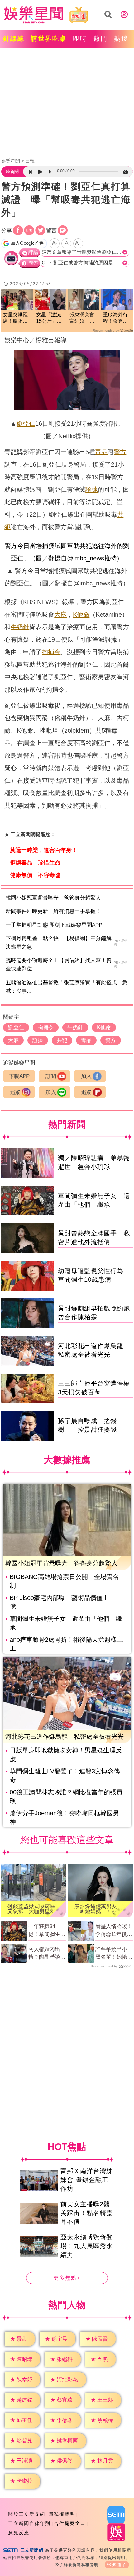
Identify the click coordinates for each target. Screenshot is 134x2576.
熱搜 (121, 38)
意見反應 (19, 2533)
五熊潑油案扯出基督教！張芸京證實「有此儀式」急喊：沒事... (67, 987)
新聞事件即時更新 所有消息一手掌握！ (53, 911)
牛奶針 (20, 627)
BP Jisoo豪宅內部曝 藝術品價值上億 (59, 1602)
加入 (86, 1076)
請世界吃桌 (49, 38)
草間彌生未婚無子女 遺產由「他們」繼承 (66, 1623)
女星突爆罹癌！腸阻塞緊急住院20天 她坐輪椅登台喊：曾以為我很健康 (16, 318)
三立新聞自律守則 (29, 2523)
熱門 (101, 38)
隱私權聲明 (62, 2514)
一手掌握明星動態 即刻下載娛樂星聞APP (54, 925)
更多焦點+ (67, 2278)
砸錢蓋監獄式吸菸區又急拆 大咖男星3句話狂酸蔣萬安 (33, 1909)
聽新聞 (12, 172)
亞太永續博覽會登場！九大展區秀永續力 (87, 2246)
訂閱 (51, 1076)
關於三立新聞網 (27, 2514)
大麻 (60, 614)
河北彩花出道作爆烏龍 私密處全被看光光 (65, 1737)
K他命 (81, 614)
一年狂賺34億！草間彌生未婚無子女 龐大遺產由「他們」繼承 (47, 1931)
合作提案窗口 (70, 2523)
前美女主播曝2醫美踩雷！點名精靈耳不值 (87, 2213)
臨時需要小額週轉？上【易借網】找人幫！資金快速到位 (59, 965)
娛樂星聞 (11, 161)
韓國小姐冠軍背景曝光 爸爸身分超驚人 (53, 898)
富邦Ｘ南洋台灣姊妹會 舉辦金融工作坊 (87, 2180)
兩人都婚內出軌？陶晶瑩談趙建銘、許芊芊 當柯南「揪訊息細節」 (47, 1954)
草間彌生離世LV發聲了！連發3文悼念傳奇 (65, 1776)
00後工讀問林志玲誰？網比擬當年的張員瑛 (66, 1797)
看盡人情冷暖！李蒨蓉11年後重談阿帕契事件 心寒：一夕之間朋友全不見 (114, 1931)
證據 (92, 489)
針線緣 (14, 38)
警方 (120, 452)
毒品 (101, 452)
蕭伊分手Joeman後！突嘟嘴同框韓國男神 (64, 1817)
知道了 (120, 2565)
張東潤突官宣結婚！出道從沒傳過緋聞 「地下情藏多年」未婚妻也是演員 (82, 318)
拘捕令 (51, 652)
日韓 (30, 161)
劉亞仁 (26, 423)
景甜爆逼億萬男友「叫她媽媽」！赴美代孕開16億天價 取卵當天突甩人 (98, 1909)
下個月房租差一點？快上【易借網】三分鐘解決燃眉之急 (59, 943)
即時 (80, 38)
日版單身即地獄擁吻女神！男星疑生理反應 (66, 1755)
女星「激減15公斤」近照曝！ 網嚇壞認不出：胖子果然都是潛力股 (49, 318)
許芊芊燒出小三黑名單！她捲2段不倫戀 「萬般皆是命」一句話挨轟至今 (114, 1954)
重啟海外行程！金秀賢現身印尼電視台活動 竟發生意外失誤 (115, 318)
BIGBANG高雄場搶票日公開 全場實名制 (64, 1581)
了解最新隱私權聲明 (79, 2565)
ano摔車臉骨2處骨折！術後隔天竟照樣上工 (66, 1644)
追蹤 (15, 1092)
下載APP (19, 1076)
